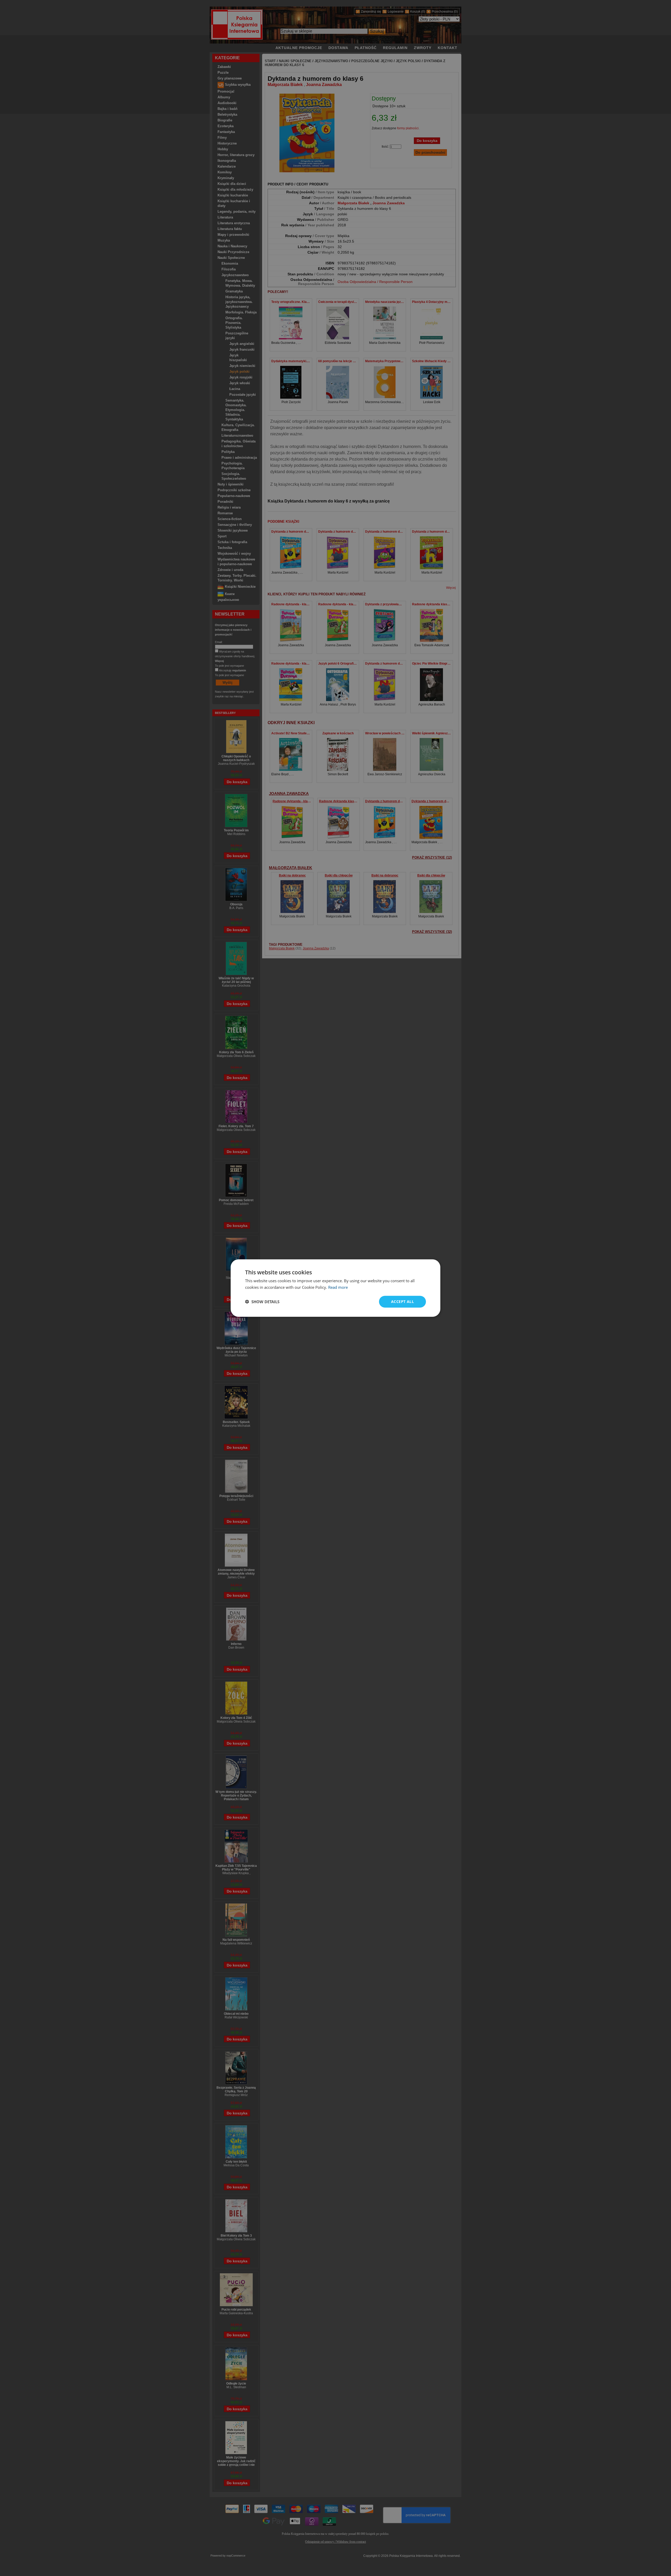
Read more (338, 1287)
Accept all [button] (402, 1302)
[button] (262, 1302)
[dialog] (335, 1288)
